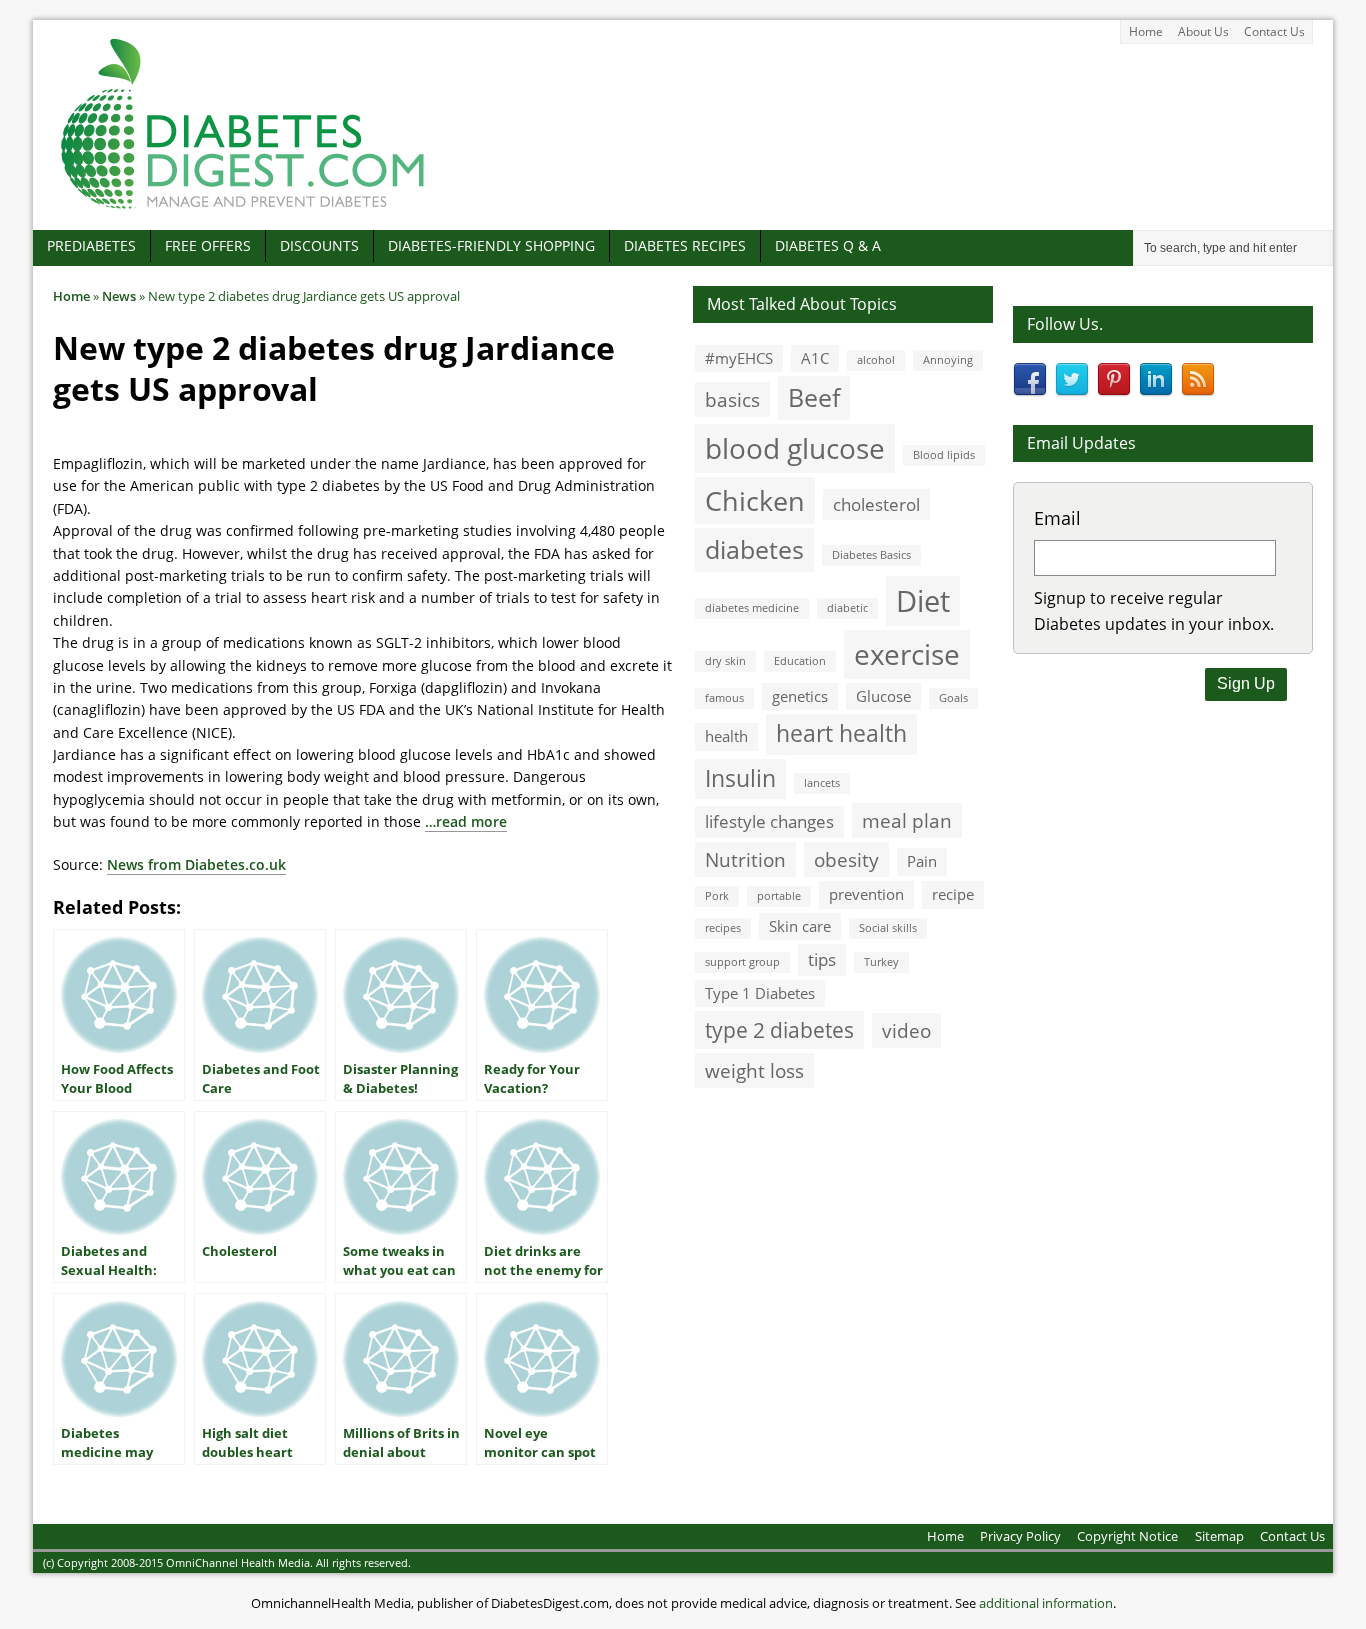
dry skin (725, 661)
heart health (841, 733)
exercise (907, 654)
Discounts (319, 245)
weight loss (754, 1070)
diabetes (754, 549)
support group (742, 962)
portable (779, 896)
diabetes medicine (752, 608)
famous (724, 698)
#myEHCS (739, 358)
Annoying (948, 360)
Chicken (755, 500)
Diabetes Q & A (828, 245)
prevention (866, 894)
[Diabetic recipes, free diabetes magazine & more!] (243, 208)
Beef (814, 397)
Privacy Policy (1020, 1536)
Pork (717, 896)
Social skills (888, 928)
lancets (822, 783)
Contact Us (1274, 31)
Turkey (881, 962)
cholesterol (876, 504)
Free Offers (208, 245)
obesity (846, 859)
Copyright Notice (1127, 1536)
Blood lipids (944, 455)
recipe (953, 894)
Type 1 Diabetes (760, 993)
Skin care (800, 926)
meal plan (907, 820)
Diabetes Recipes (685, 245)
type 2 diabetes (779, 1029)
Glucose (883, 696)
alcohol (876, 360)
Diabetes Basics (871, 555)
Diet (923, 601)
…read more (466, 821)
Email (1057, 518)
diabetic (847, 608)
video (906, 1030)
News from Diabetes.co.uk (196, 864)
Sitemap (1219, 1536)
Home (1146, 31)
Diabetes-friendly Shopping (491, 245)
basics (732, 399)
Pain (922, 861)
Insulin (740, 778)
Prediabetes (91, 245)
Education (800, 661)
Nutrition (745, 859)
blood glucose (795, 448)
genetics (800, 696)
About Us (1203, 31)
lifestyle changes (769, 821)
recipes (723, 928)
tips (822, 959)
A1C (815, 358)
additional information (1046, 1603)
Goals (953, 698)
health (726, 736)
